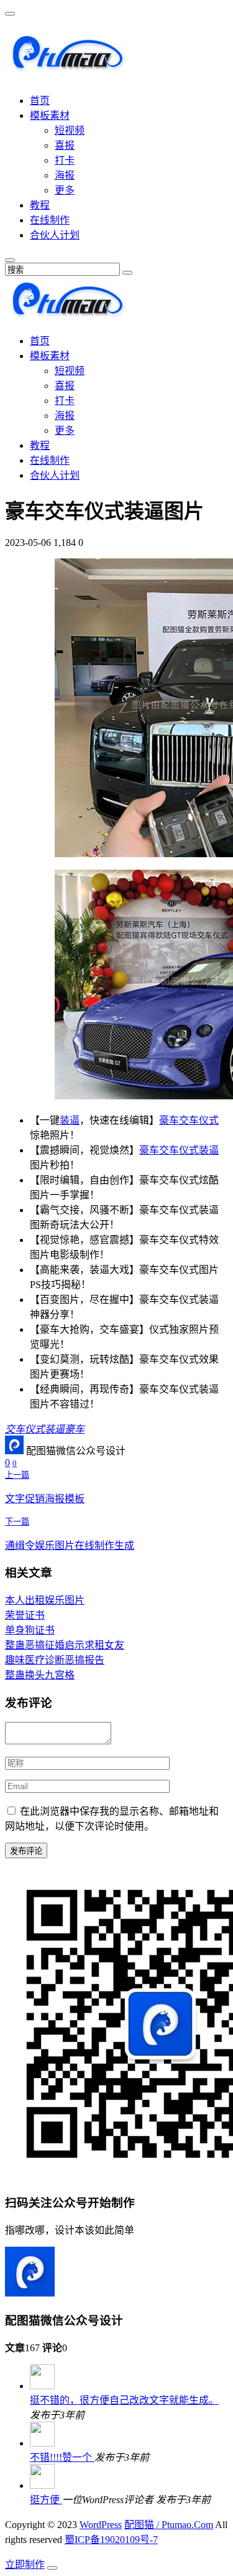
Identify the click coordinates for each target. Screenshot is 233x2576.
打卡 (65, 160)
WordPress (101, 2525)
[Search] (127, 273)
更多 (65, 190)
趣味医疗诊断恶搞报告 (55, 1660)
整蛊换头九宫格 (40, 1675)
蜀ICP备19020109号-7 (111, 2540)
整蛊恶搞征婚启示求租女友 (65, 1645)
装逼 (70, 1120)
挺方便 (46, 2500)
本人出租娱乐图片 (45, 1600)
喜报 (65, 145)
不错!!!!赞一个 (62, 2457)
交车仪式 (199, 1120)
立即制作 (25, 2564)
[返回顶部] (52, 2568)
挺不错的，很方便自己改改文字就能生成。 (124, 2400)
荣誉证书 (25, 1615)
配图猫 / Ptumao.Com (169, 2525)
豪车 (169, 1120)
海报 (65, 175)
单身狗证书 (30, 1630)
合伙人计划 (55, 235)
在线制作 (50, 220)
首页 (40, 101)
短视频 (70, 130)
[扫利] (67, 67)
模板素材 (50, 115)
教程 (40, 205)
